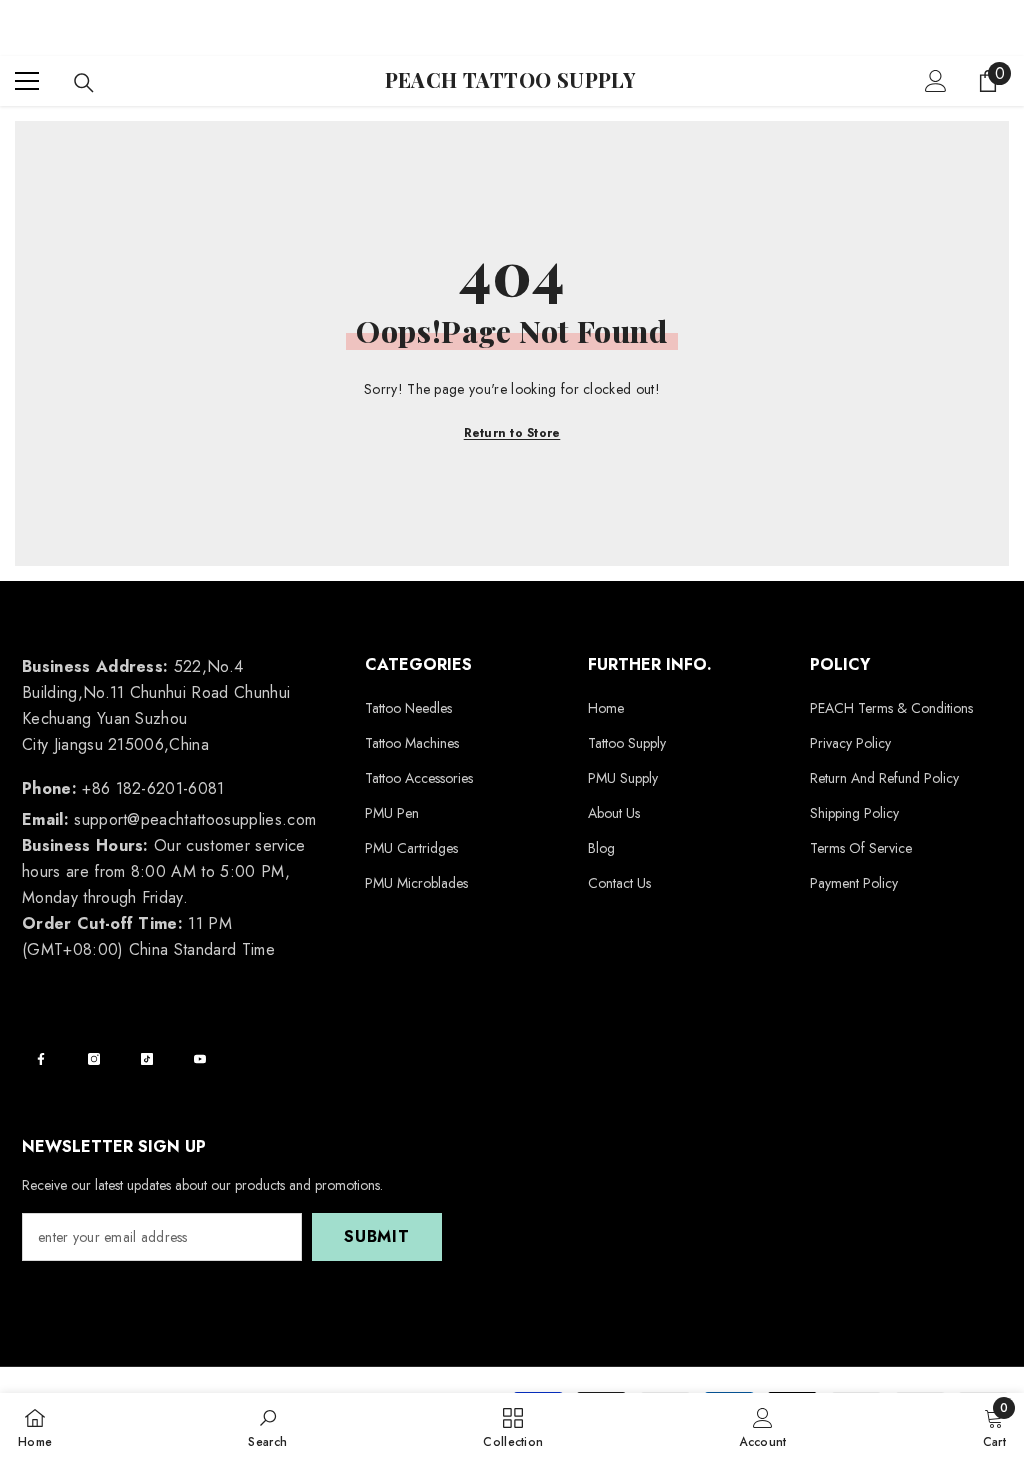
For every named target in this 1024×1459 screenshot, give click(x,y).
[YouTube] (200, 1059)
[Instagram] (94, 1059)
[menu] (27, 81)
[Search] (84, 83)
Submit (377, 1236)
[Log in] (936, 81)
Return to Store (512, 433)
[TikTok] (147, 1059)
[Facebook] (41, 1059)
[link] (267, 1426)
